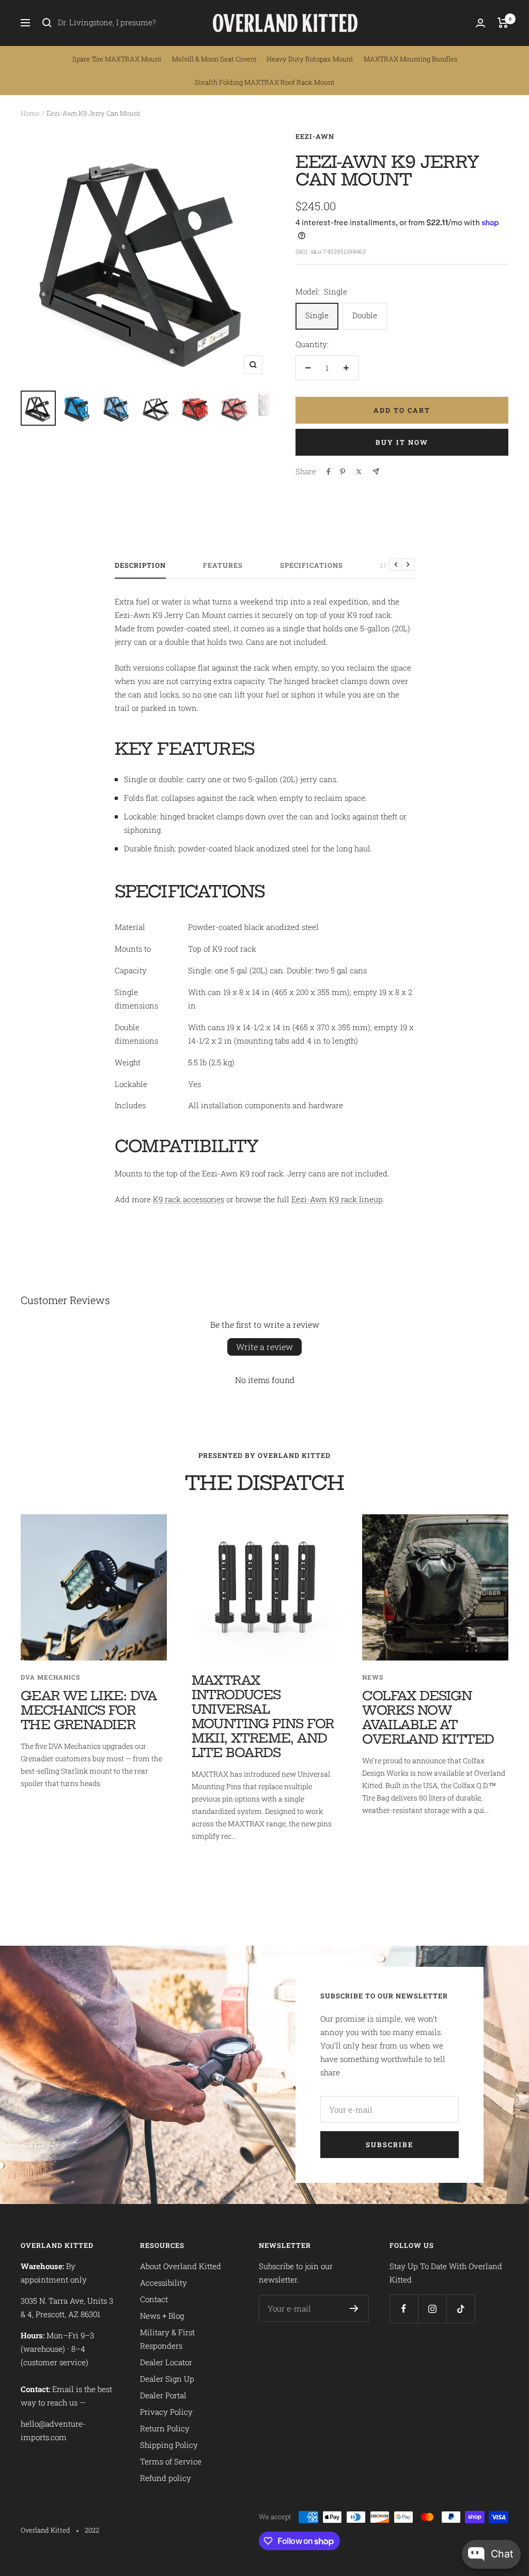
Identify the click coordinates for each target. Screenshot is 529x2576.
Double (365, 315)
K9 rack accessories (189, 1199)
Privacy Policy (166, 2412)
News (373, 1677)
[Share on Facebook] (329, 472)
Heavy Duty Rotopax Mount (310, 59)
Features (223, 565)
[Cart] (503, 23)
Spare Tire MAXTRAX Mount (117, 59)
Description (140, 565)
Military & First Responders (167, 2339)
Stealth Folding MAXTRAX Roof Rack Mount (265, 82)
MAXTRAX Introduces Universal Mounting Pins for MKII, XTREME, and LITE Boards (263, 1716)
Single (317, 315)
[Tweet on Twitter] (359, 472)
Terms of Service (171, 2461)
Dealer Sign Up (167, 2379)
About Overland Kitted (181, 2266)
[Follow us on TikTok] (461, 2309)
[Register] (354, 2308)
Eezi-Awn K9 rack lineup (337, 1199)
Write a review (264, 1347)
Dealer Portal (163, 2395)
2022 (92, 2530)
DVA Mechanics (50, 1677)
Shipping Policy (169, 2445)
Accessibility (164, 2283)
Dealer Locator (166, 2362)
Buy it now (402, 442)
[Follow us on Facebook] (404, 2309)
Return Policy (165, 2428)
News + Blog (162, 2316)
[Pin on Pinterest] (343, 472)
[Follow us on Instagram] (432, 2309)
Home (30, 113)
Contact (154, 2299)
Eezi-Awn (315, 136)
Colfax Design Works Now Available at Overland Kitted (428, 1717)
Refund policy (166, 2478)
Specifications (312, 565)
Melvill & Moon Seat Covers (214, 59)
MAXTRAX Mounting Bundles (410, 59)
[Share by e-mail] (376, 471)
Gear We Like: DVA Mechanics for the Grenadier (89, 1710)
